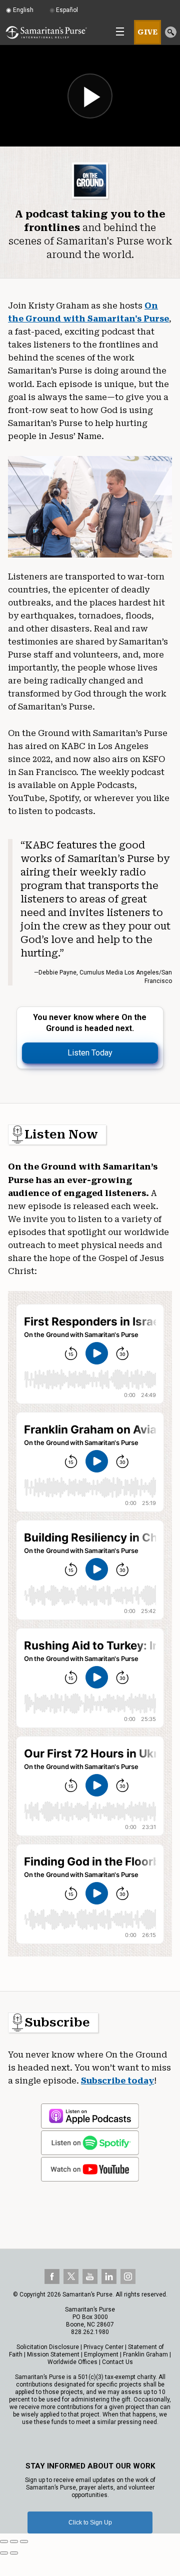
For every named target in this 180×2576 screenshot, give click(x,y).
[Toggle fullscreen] (14, 2541)
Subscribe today (117, 2081)
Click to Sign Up (90, 2522)
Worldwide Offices (72, 2362)
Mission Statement (53, 2354)
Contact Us (117, 2362)
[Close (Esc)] (4, 2541)
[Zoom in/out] (24, 2541)
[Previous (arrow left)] (4, 2553)
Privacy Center (103, 2347)
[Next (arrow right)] (14, 2553)
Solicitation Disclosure (48, 2347)
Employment (101, 2354)
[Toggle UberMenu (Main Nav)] (120, 31)
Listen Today (90, 1053)
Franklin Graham (145, 2354)
